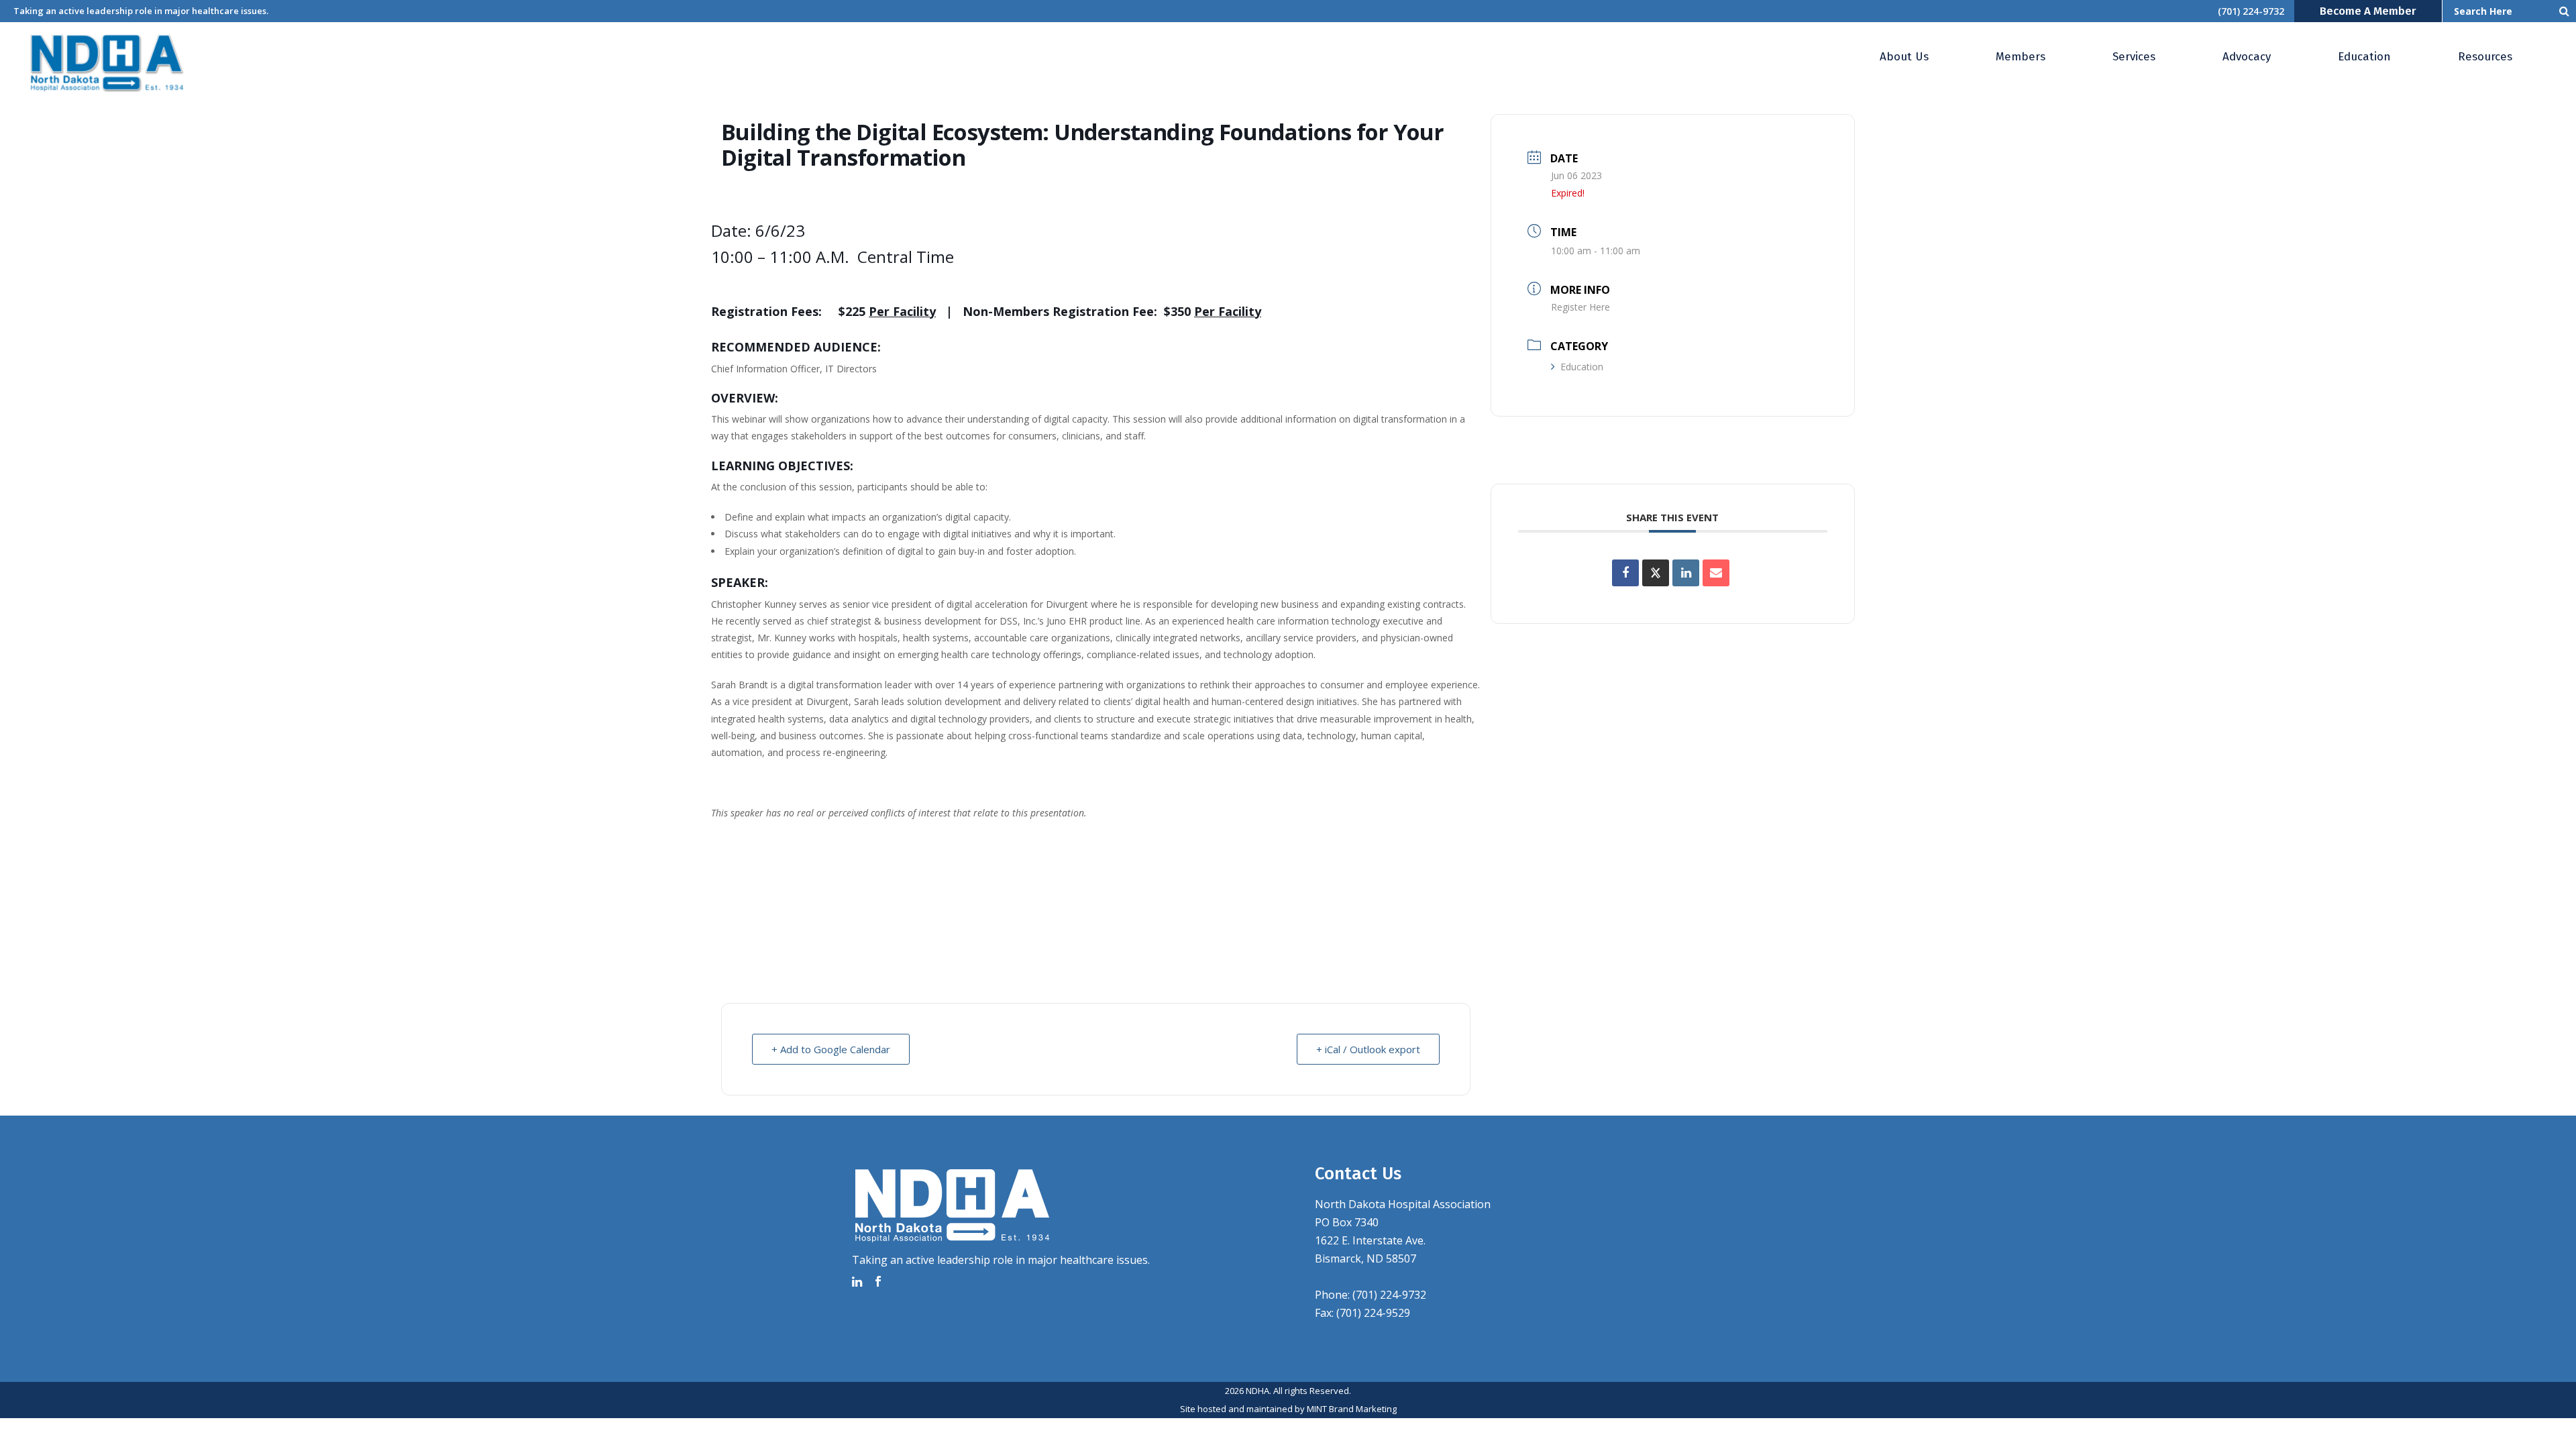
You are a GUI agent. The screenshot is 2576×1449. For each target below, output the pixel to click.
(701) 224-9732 (2251, 11)
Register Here (1580, 307)
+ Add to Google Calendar (831, 1049)
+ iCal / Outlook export (1368, 1049)
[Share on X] (1656, 573)
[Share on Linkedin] (1686, 573)
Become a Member (2368, 11)
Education (1582, 367)
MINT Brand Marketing (1352, 1409)
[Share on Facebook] (1625, 573)
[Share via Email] (1716, 573)
